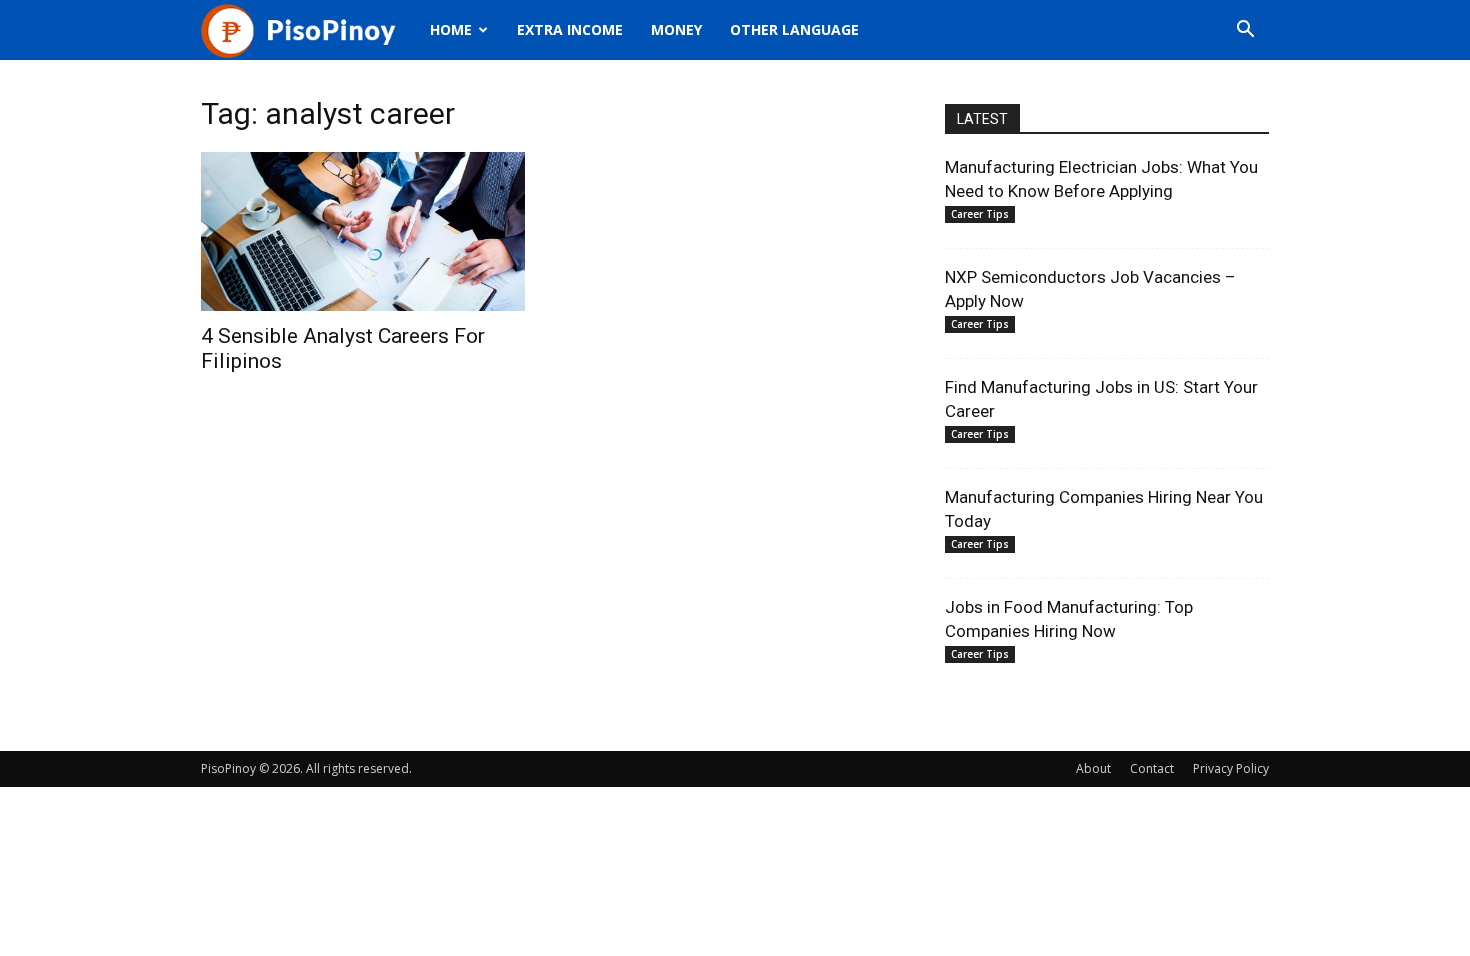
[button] (1245, 31)
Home (451, 29)
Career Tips (980, 214)
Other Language (794, 29)
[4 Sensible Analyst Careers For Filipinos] (363, 231)
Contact (1152, 768)
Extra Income (570, 29)
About (1093, 768)
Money (676, 29)
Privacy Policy (1231, 768)
